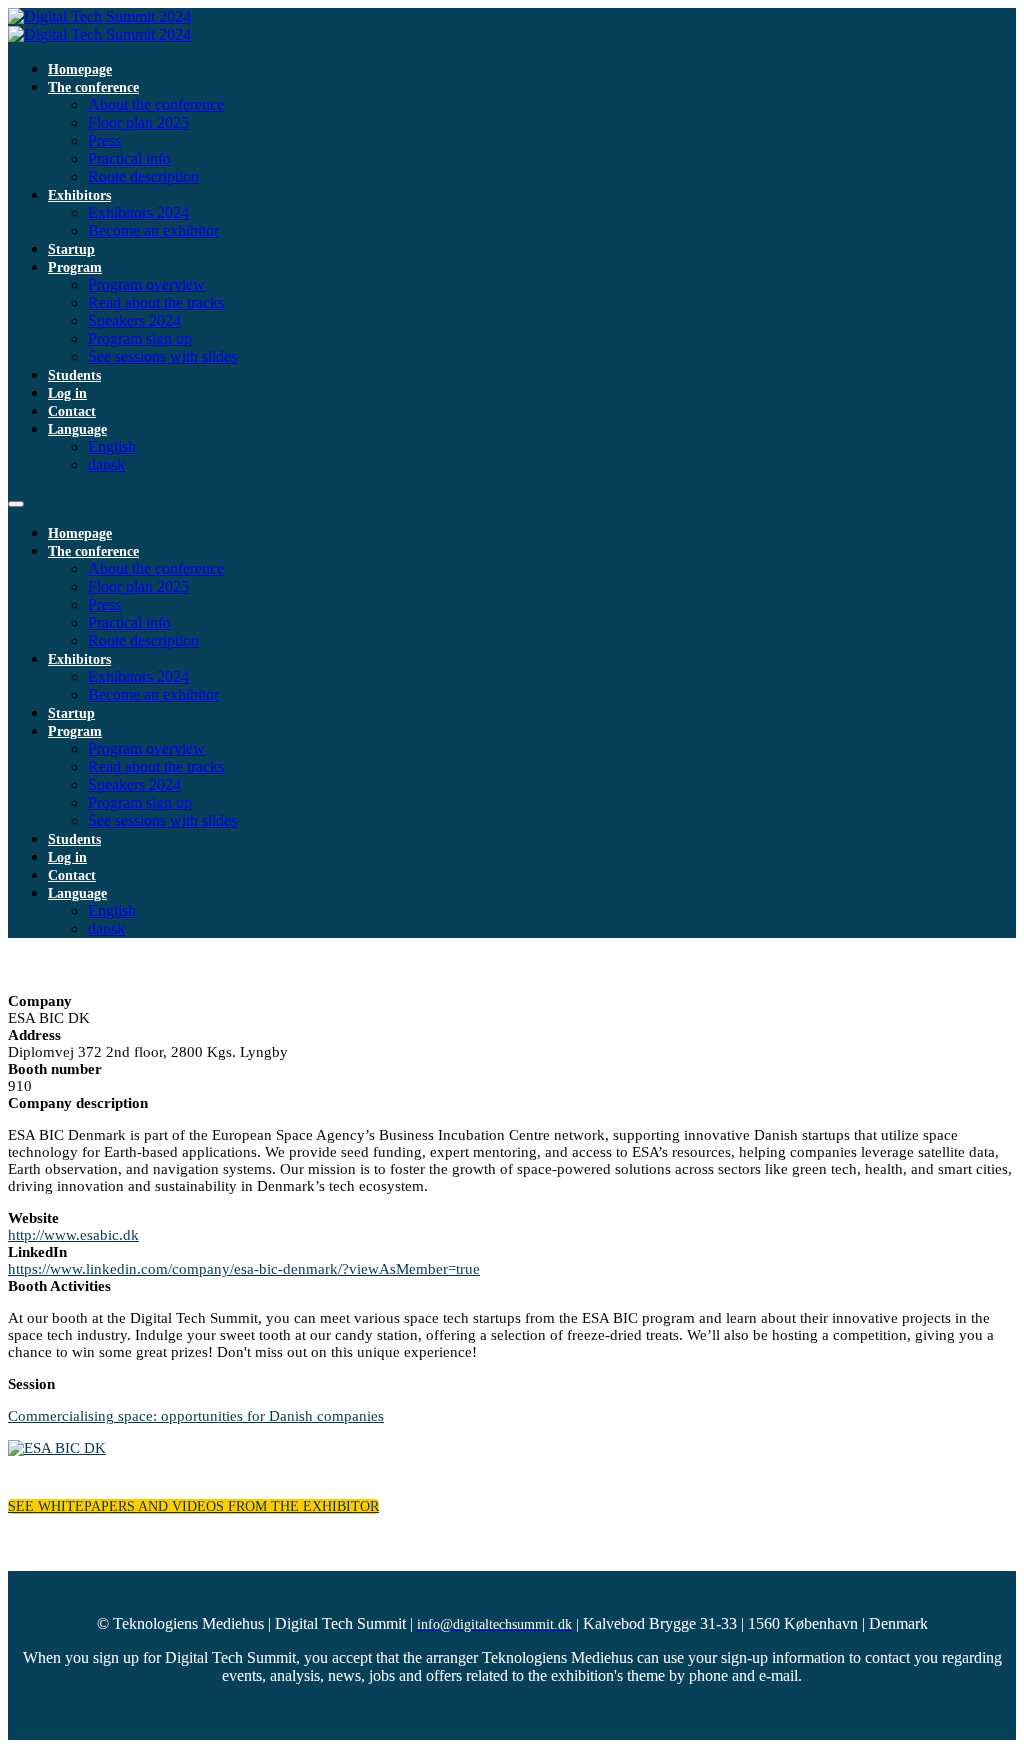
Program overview (146, 284)
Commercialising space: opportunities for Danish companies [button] (196, 1416)
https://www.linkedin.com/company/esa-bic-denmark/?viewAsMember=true (244, 1269)
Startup (71, 249)
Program (75, 267)
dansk (106, 464)
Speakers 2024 (134, 320)
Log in (67, 393)
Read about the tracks (156, 302)
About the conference (156, 104)
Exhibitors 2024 (138, 212)
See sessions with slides (162, 356)
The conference (93, 87)
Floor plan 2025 (138, 122)
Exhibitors (79, 195)
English (112, 446)
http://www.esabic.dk (73, 1235)
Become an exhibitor (153, 230)
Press (104, 140)
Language (77, 429)
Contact (72, 411)
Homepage (80, 69)
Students (74, 375)
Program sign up (140, 338)
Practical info (129, 158)
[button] (193, 1506)
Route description (143, 176)
